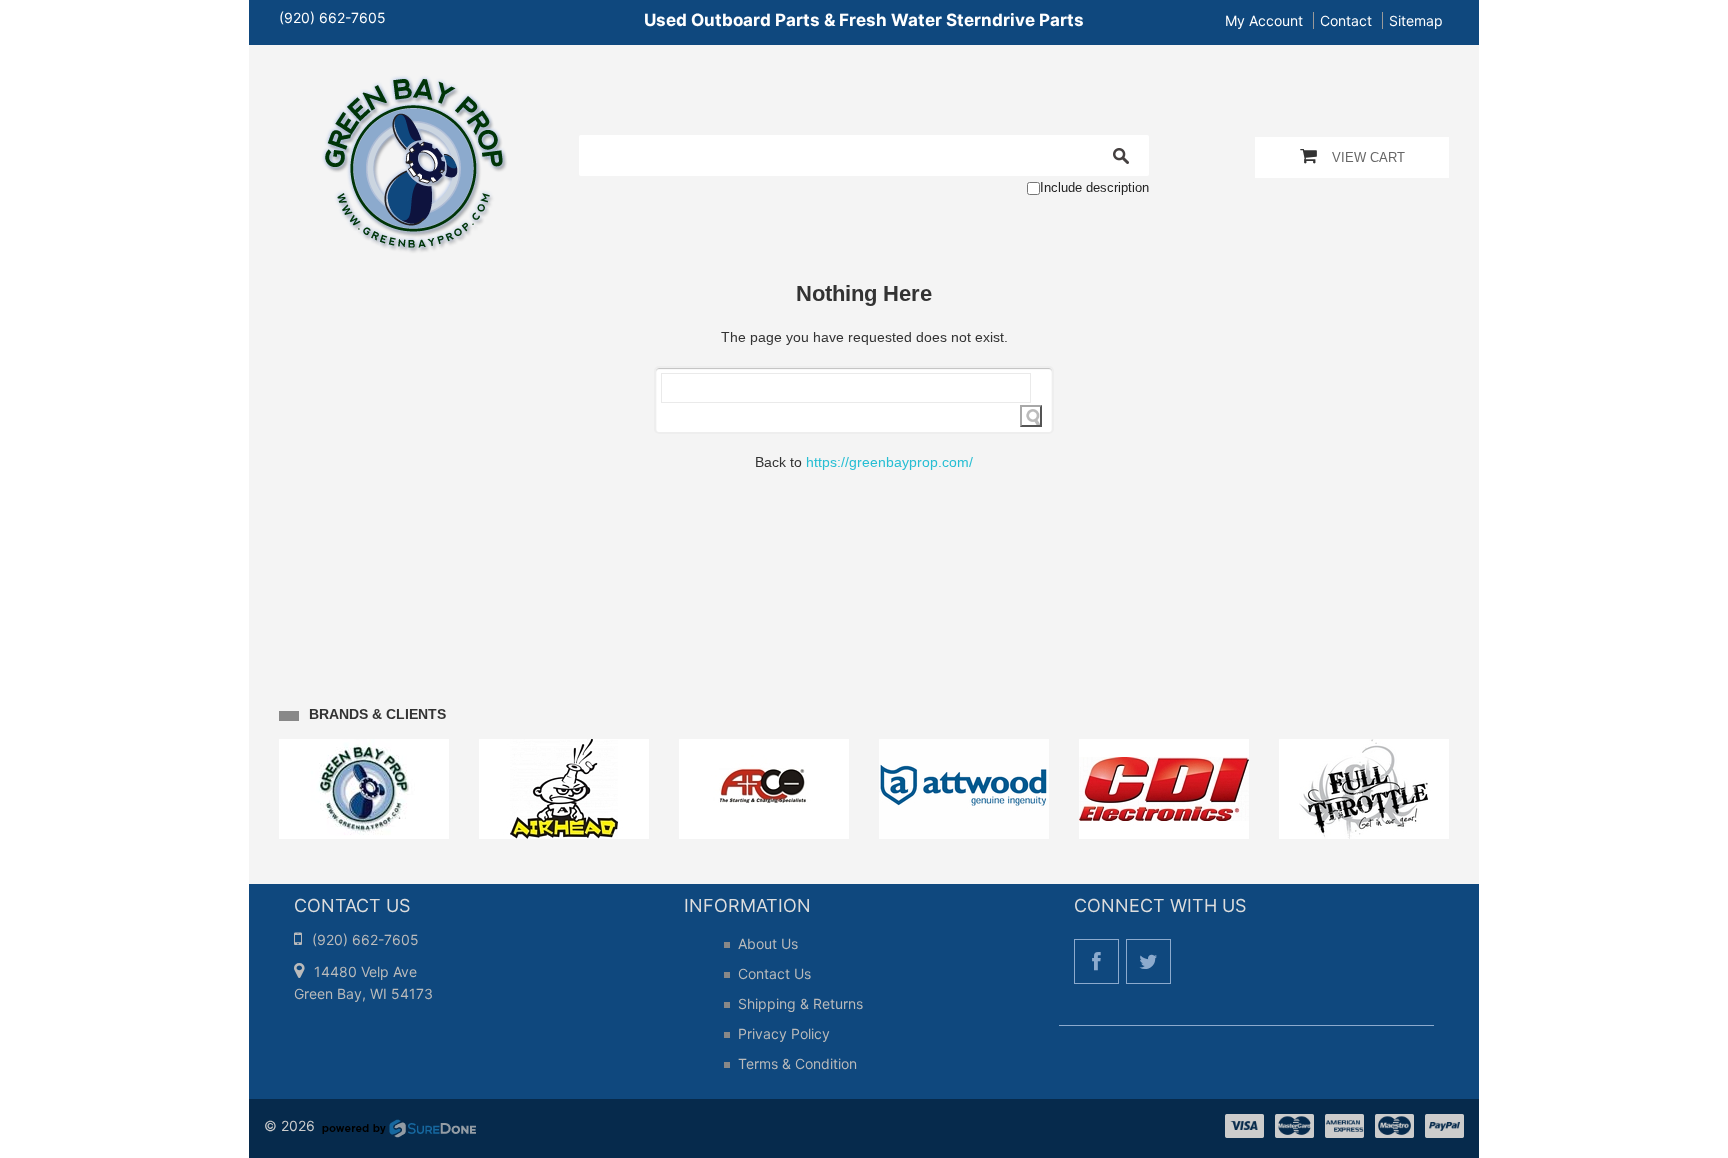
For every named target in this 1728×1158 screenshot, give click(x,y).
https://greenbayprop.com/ (889, 462)
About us (768, 943)
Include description (1094, 187)
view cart (1368, 157)
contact (1346, 20)
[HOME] (414, 88)
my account (1264, 20)
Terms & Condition (797, 1063)
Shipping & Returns (800, 1003)
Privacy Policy (784, 1033)
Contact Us (774, 973)
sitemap (1416, 20)
